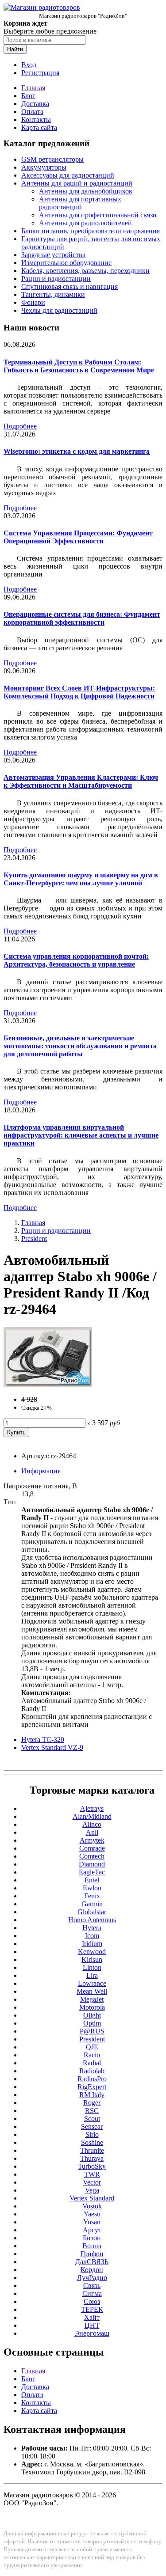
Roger (92, 2103)
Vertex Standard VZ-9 (52, 1747)
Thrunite (92, 2150)
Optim (92, 2023)
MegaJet (92, 1999)
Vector (92, 2182)
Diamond (92, 1864)
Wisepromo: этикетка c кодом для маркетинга (77, 451)
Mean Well (92, 1991)
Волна (92, 2246)
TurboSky (92, 2166)
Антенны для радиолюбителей (85, 223)
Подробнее (20, 426)
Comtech (92, 1856)
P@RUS (92, 2031)
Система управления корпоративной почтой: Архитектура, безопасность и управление (76, 960)
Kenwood (92, 1952)
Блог (28, 96)
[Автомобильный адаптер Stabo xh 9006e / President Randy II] (48, 1384)
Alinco (92, 1824)
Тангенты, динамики (53, 294)
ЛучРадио (92, 2278)
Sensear (92, 2126)
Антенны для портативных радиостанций (80, 203)
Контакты (36, 120)
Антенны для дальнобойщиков (86, 191)
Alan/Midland (92, 1816)
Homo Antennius (92, 1920)
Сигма (92, 2293)
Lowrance (92, 1983)
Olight (92, 2015)
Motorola (92, 2007)
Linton (92, 1967)
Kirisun (92, 1960)
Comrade (92, 1848)
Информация (41, 1471)
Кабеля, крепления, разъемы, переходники (85, 271)
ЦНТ (92, 2325)
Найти (15, 49)
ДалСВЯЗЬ (92, 2262)
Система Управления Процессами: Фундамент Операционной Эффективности (78, 537)
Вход (29, 65)
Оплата (32, 112)
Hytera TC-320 (43, 1739)
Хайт (92, 2317)
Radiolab (92, 2071)
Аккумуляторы (44, 167)
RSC (92, 2111)
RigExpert (92, 2087)
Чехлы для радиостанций (59, 310)
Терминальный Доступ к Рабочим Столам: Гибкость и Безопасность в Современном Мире (79, 366)
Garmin (92, 1904)
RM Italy (92, 2095)
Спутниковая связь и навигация (69, 286)
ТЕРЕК (92, 2309)
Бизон (92, 2238)
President (34, 1239)
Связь (92, 2286)
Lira (92, 1975)
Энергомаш (92, 2333)
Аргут (92, 2230)
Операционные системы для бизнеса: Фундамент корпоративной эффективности (82, 618)
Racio (92, 2055)
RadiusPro (92, 2079)
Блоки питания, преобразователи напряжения (91, 231)
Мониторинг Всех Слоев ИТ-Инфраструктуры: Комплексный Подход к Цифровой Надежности (79, 692)
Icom (92, 1936)
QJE (92, 2047)
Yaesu (92, 2214)
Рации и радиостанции (56, 279)
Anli (92, 1832)
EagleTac (92, 1872)
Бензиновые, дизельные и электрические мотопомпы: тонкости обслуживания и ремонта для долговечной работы (80, 1046)
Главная (33, 88)
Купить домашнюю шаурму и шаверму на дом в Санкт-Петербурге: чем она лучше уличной (81, 879)
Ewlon (92, 1888)
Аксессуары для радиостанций (68, 175)
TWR (92, 2174)
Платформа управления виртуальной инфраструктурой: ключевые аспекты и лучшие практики (81, 1135)
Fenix (92, 1896)
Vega (92, 2190)
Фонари (33, 302)
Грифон (92, 2254)
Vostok (92, 2206)
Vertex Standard (92, 2198)
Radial (92, 2063)
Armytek (92, 1840)
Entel (92, 1880)
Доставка (35, 104)
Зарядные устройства (53, 255)
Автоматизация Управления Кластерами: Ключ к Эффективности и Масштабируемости (81, 781)
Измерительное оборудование (66, 263)
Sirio (92, 2134)
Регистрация (40, 73)
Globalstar (92, 1912)
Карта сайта (39, 127)
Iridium (92, 1944)
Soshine (92, 2142)
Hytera (92, 1928)
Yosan (92, 2222)
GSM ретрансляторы (52, 159)
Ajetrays (92, 1808)
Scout (92, 2119)
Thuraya (92, 2158)
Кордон (92, 2270)
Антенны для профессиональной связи (98, 215)
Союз (92, 2301)
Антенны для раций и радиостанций (77, 183)
